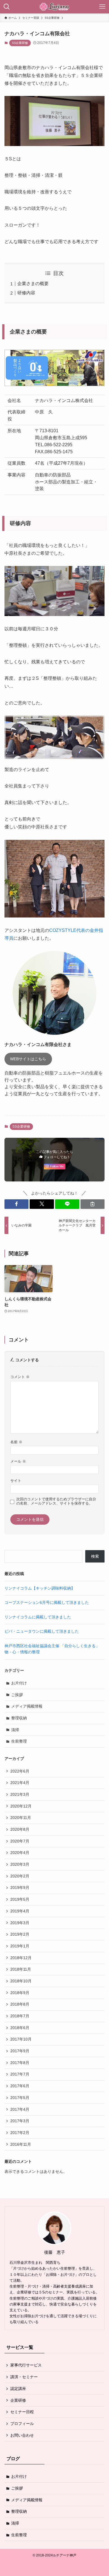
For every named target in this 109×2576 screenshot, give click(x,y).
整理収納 (19, 1718)
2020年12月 (21, 1806)
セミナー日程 (22, 2412)
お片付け (19, 1683)
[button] (17, 1204)
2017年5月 (20, 2098)
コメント (20, 1377)
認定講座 (18, 2389)
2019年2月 (20, 1934)
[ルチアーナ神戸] (54, 7)
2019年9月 (20, 1888)
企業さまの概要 (33, 284)
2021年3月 (20, 1794)
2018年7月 (20, 2016)
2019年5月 (20, 1899)
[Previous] (16, 737)
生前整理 (19, 1741)
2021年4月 (20, 1783)
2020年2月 (20, 1876)
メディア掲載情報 (27, 1706)
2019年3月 (20, 1923)
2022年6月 (20, 1771)
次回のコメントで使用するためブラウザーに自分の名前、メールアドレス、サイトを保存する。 (56, 1501)
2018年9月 (20, 1993)
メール (18, 1461)
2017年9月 (20, 2051)
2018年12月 (21, 1958)
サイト (16, 1481)
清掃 (15, 1730)
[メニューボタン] (102, 7)
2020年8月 (20, 1829)
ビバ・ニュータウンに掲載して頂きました (42, 1631)
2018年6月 (20, 2028)
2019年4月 (20, 1911)
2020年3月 (20, 1864)
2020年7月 (20, 1841)
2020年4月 (20, 1853)
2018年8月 (20, 2004)
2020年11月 (21, 1818)
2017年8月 (20, 2063)
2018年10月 (21, 1981)
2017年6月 (20, 2086)
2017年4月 (20, 2109)
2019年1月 (20, 1946)
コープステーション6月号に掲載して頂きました (47, 1602)
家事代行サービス (26, 2365)
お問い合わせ (22, 2435)
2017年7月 (20, 2074)
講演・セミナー (24, 2377)
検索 (95, 1556)
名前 (16, 1442)
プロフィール (22, 2424)
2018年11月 (21, 1969)
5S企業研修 (20, 43)
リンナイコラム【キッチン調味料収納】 (40, 1588)
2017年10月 (21, 2039)
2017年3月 (20, 2121)
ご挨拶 (17, 1695)
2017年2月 (20, 2133)
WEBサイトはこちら (28, 1059)
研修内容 (26, 293)
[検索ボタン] (7, 7)
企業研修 (18, 2400)
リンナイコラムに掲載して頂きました (38, 1617)
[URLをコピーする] (93, 1204)
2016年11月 (21, 2144)
